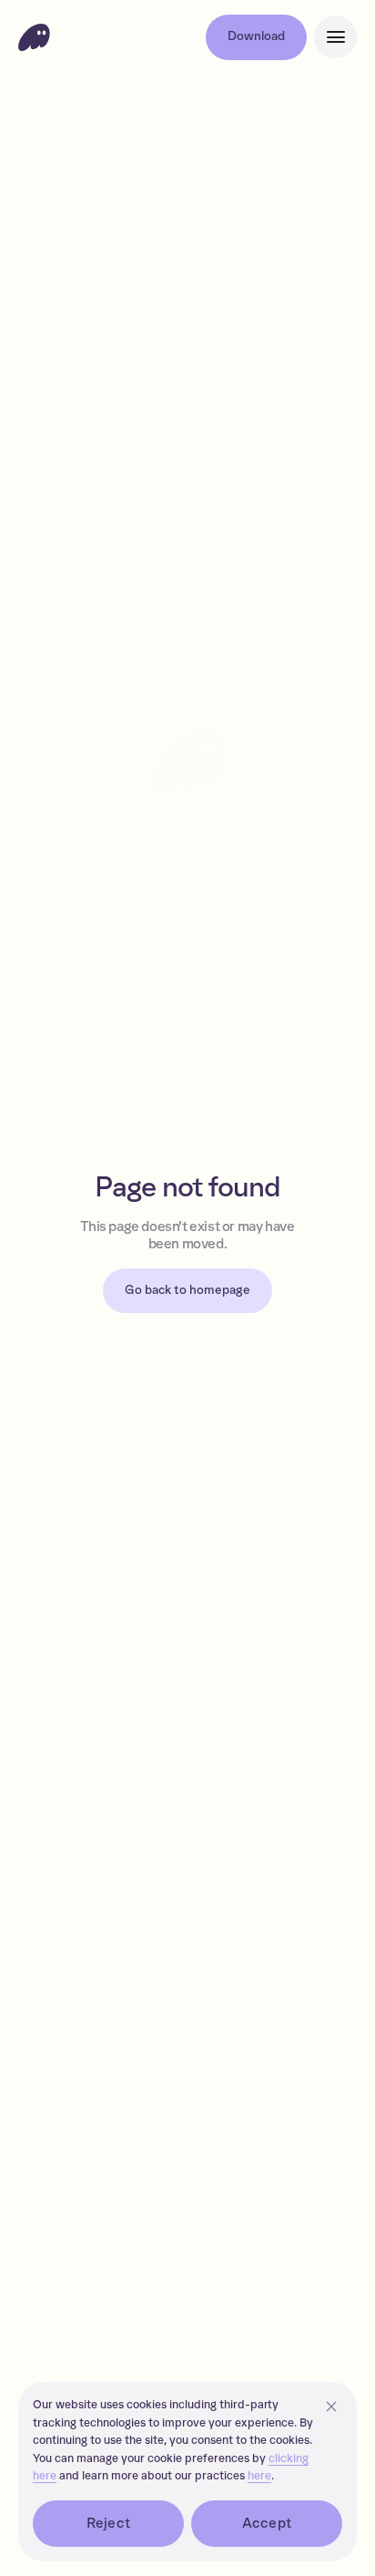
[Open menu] (335, 37)
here (259, 2476)
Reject (108, 2523)
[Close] (331, 2407)
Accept (267, 2523)
